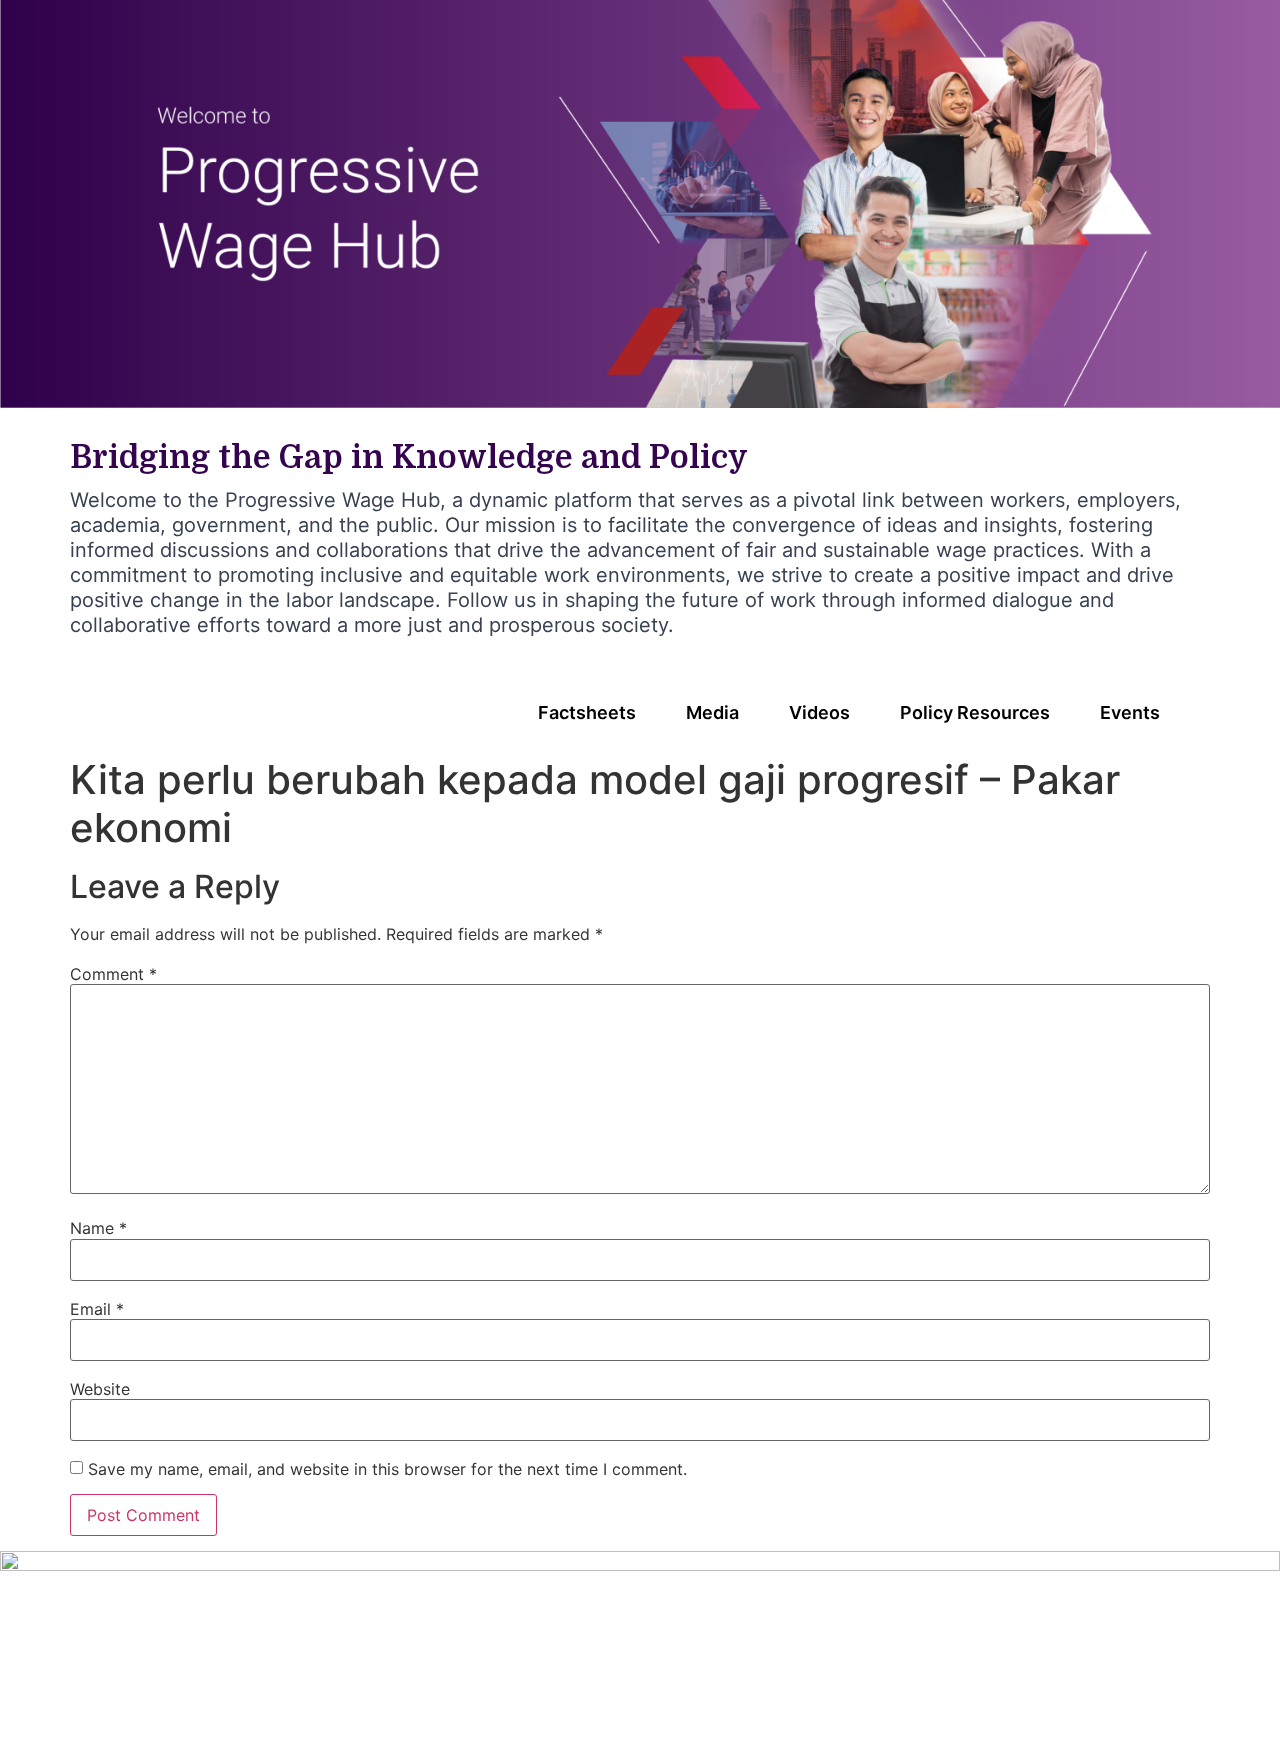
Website (100, 1389)
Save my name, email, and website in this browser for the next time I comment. (387, 1469)
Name (98, 1228)
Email (97, 1309)
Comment (113, 974)
